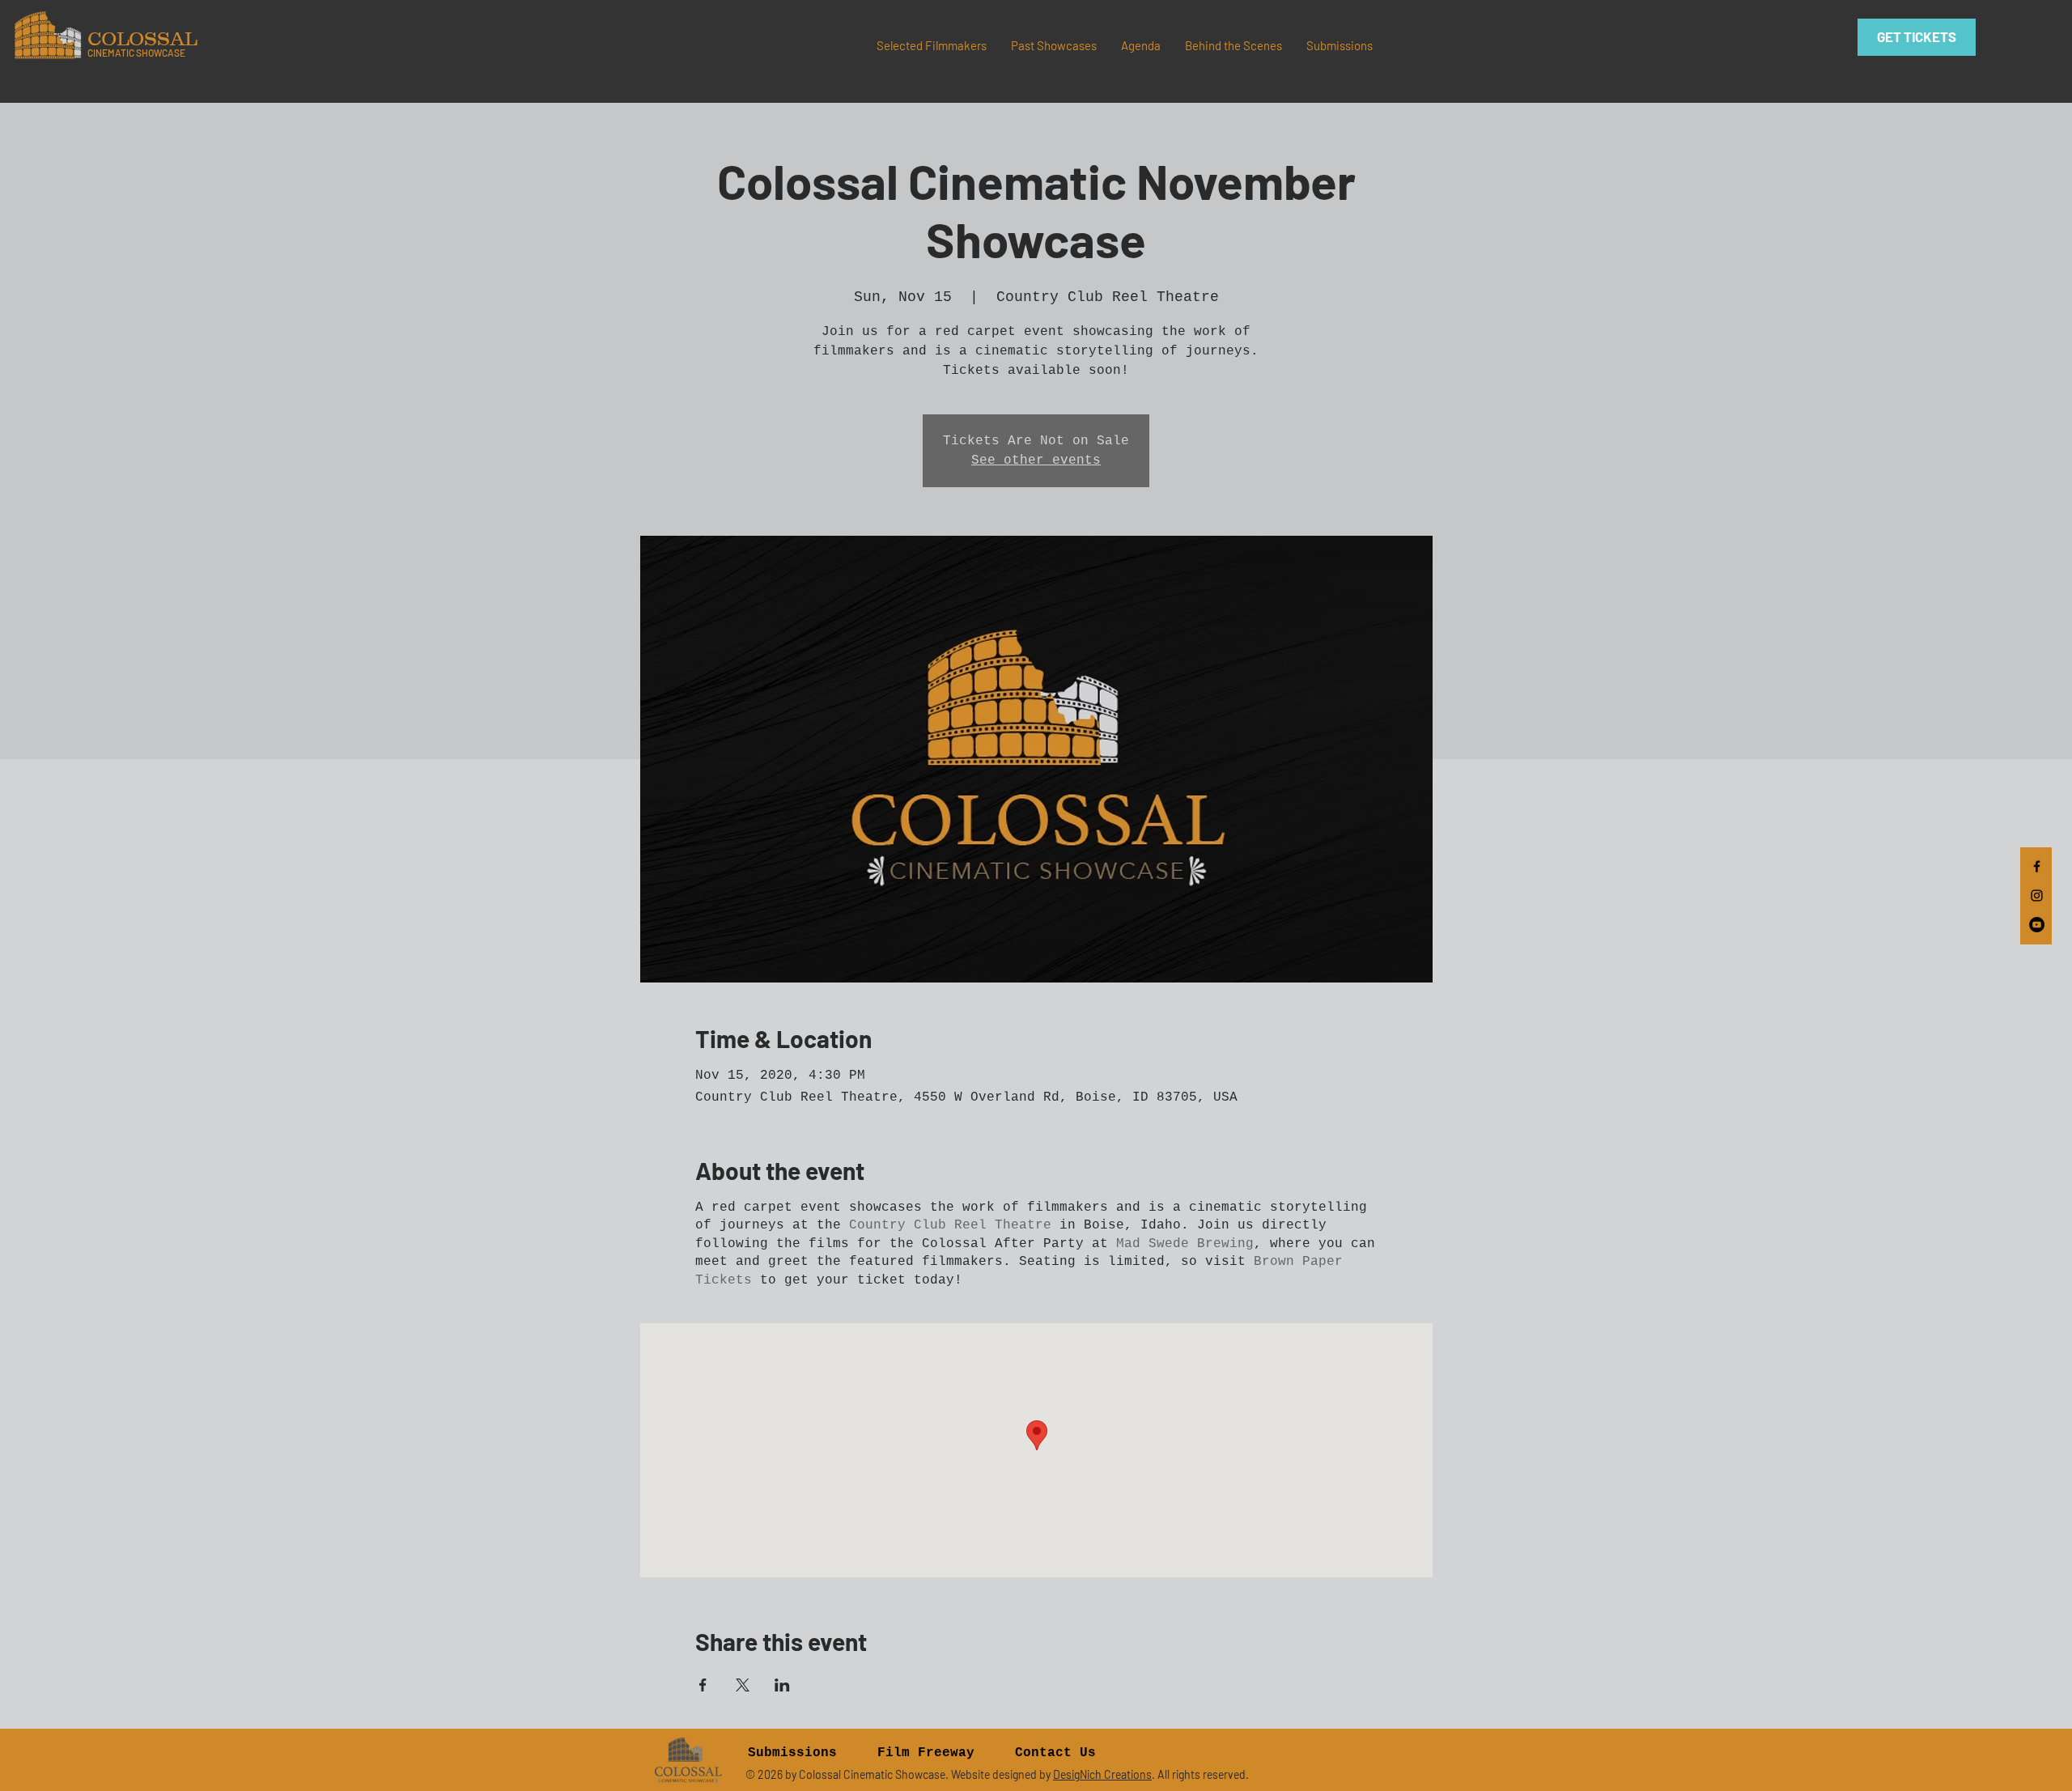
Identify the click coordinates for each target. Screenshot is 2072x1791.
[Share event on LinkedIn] (782, 1685)
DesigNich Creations (1102, 1774)
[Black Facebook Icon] (2037, 866)
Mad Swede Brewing (1185, 1244)
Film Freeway (926, 1753)
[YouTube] (2037, 925)
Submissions (792, 1753)
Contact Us (1055, 1753)
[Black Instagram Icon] (2037, 895)
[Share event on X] (743, 1685)
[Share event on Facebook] (703, 1685)
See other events (1036, 460)
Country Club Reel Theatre (950, 1225)
